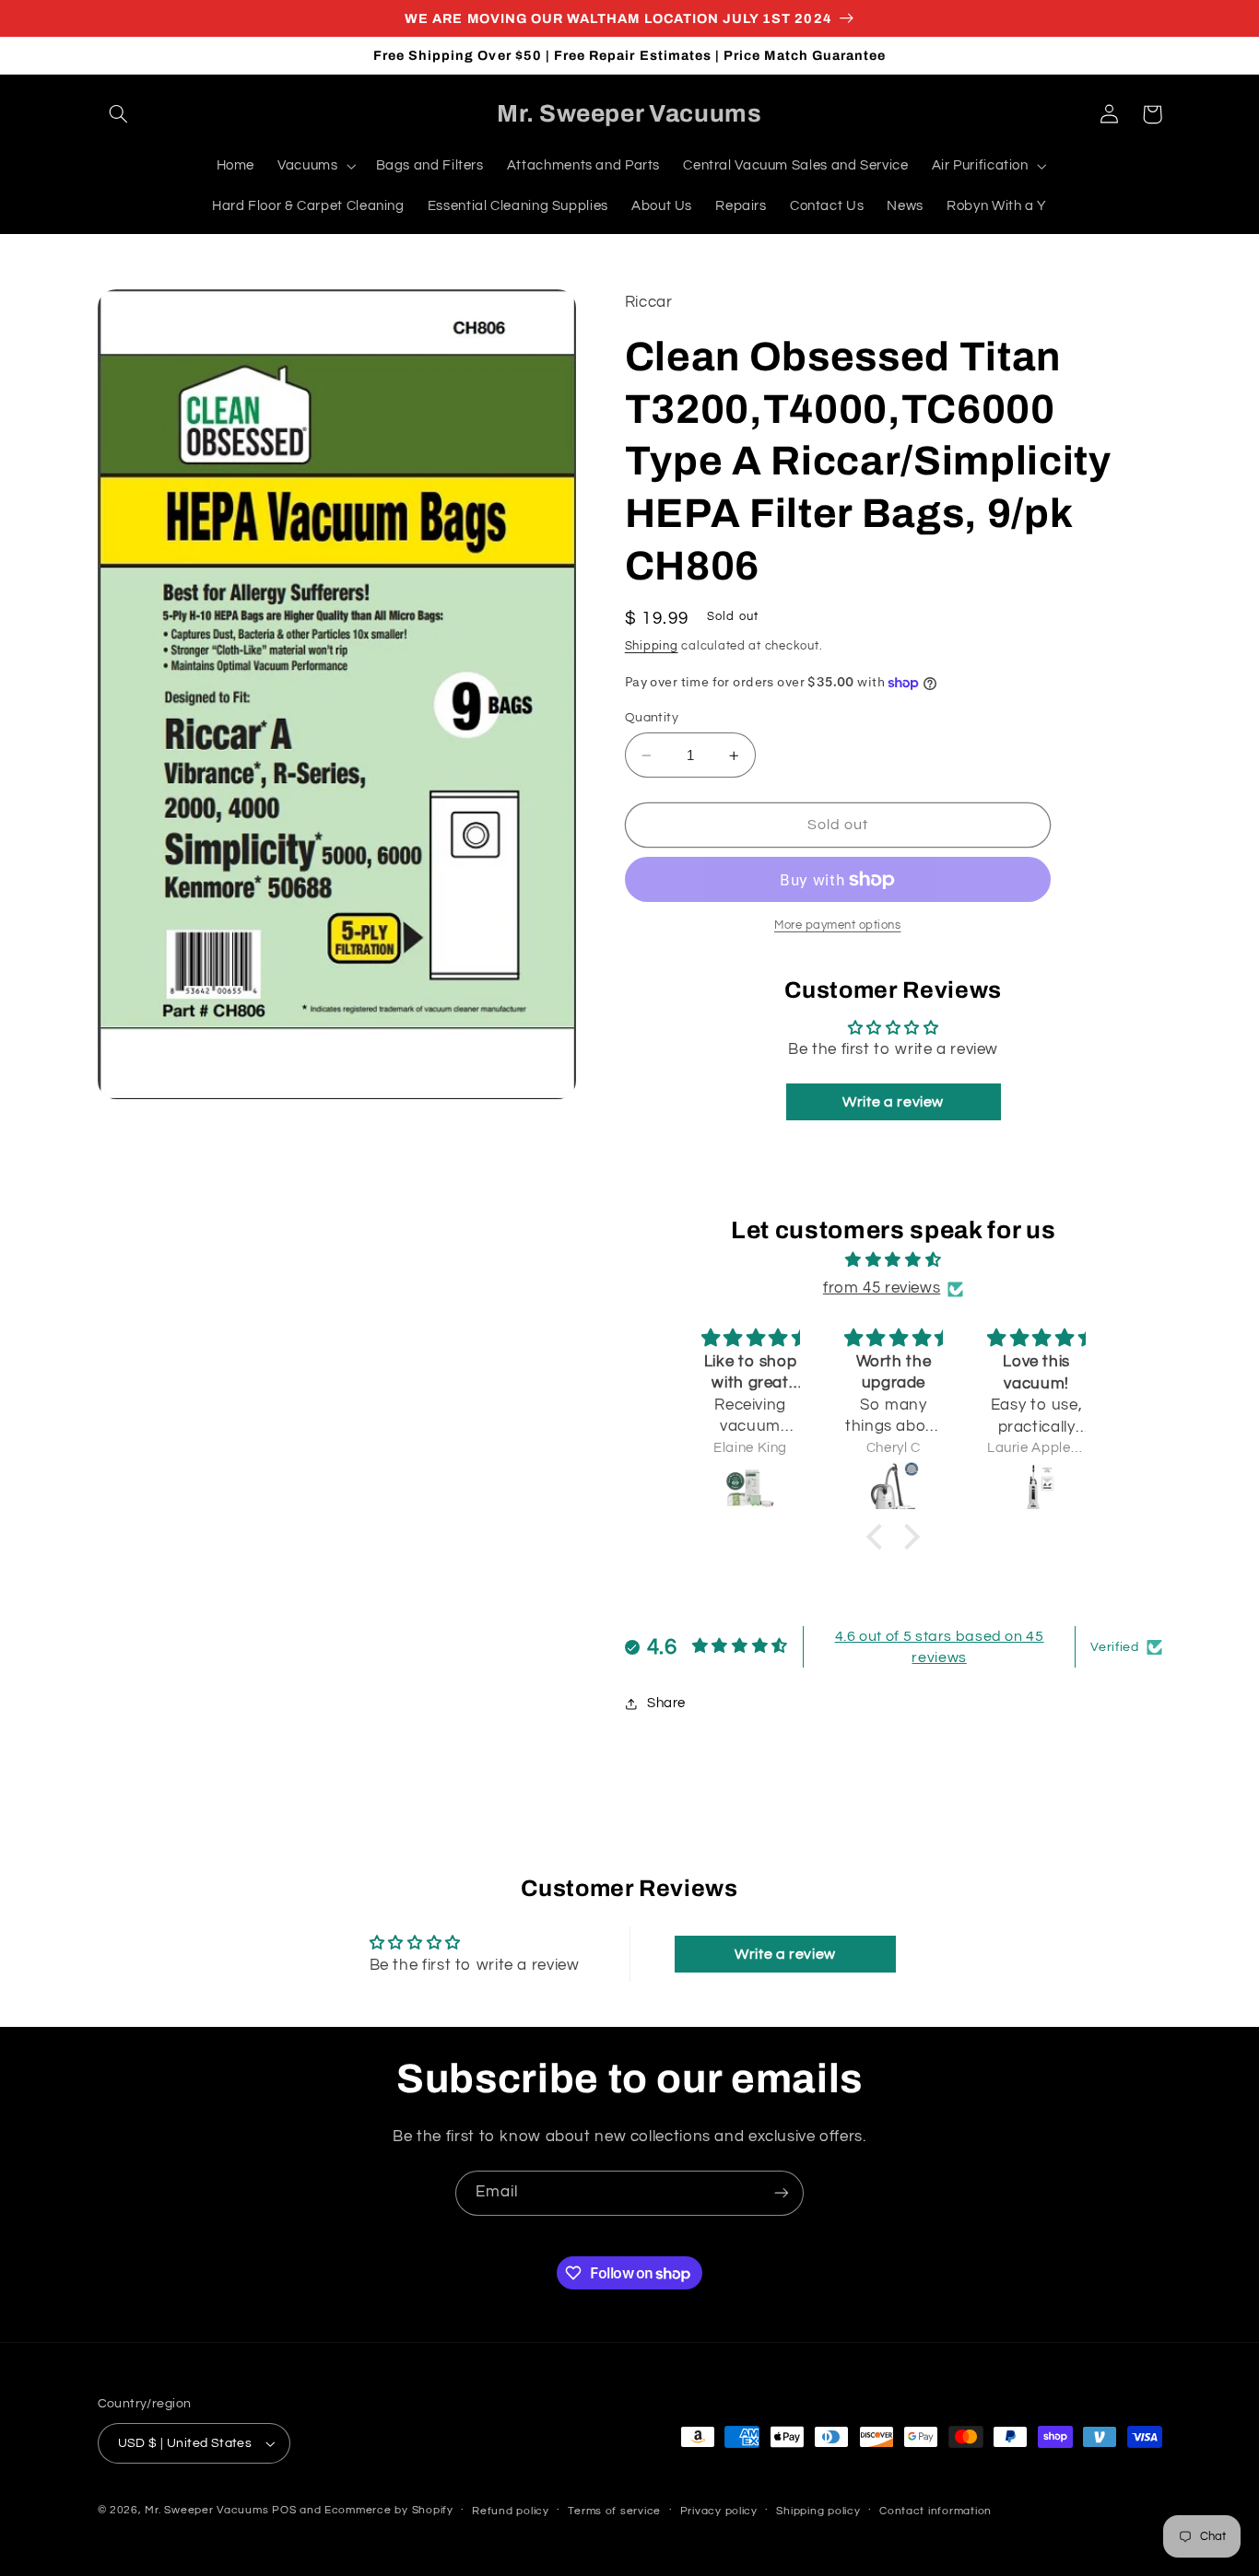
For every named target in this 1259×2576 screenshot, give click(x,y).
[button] (119, 114)
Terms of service (614, 2511)
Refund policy (511, 2511)
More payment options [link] (838, 925)
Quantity (652, 718)
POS (284, 2510)
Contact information (935, 2511)
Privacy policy (719, 2511)
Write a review (893, 1102)
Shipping (652, 646)
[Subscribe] (782, 2193)
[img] (893, 1262)
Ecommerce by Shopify (389, 2510)
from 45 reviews (882, 1288)
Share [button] (666, 1703)
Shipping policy (818, 2511)
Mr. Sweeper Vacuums (206, 2510)
